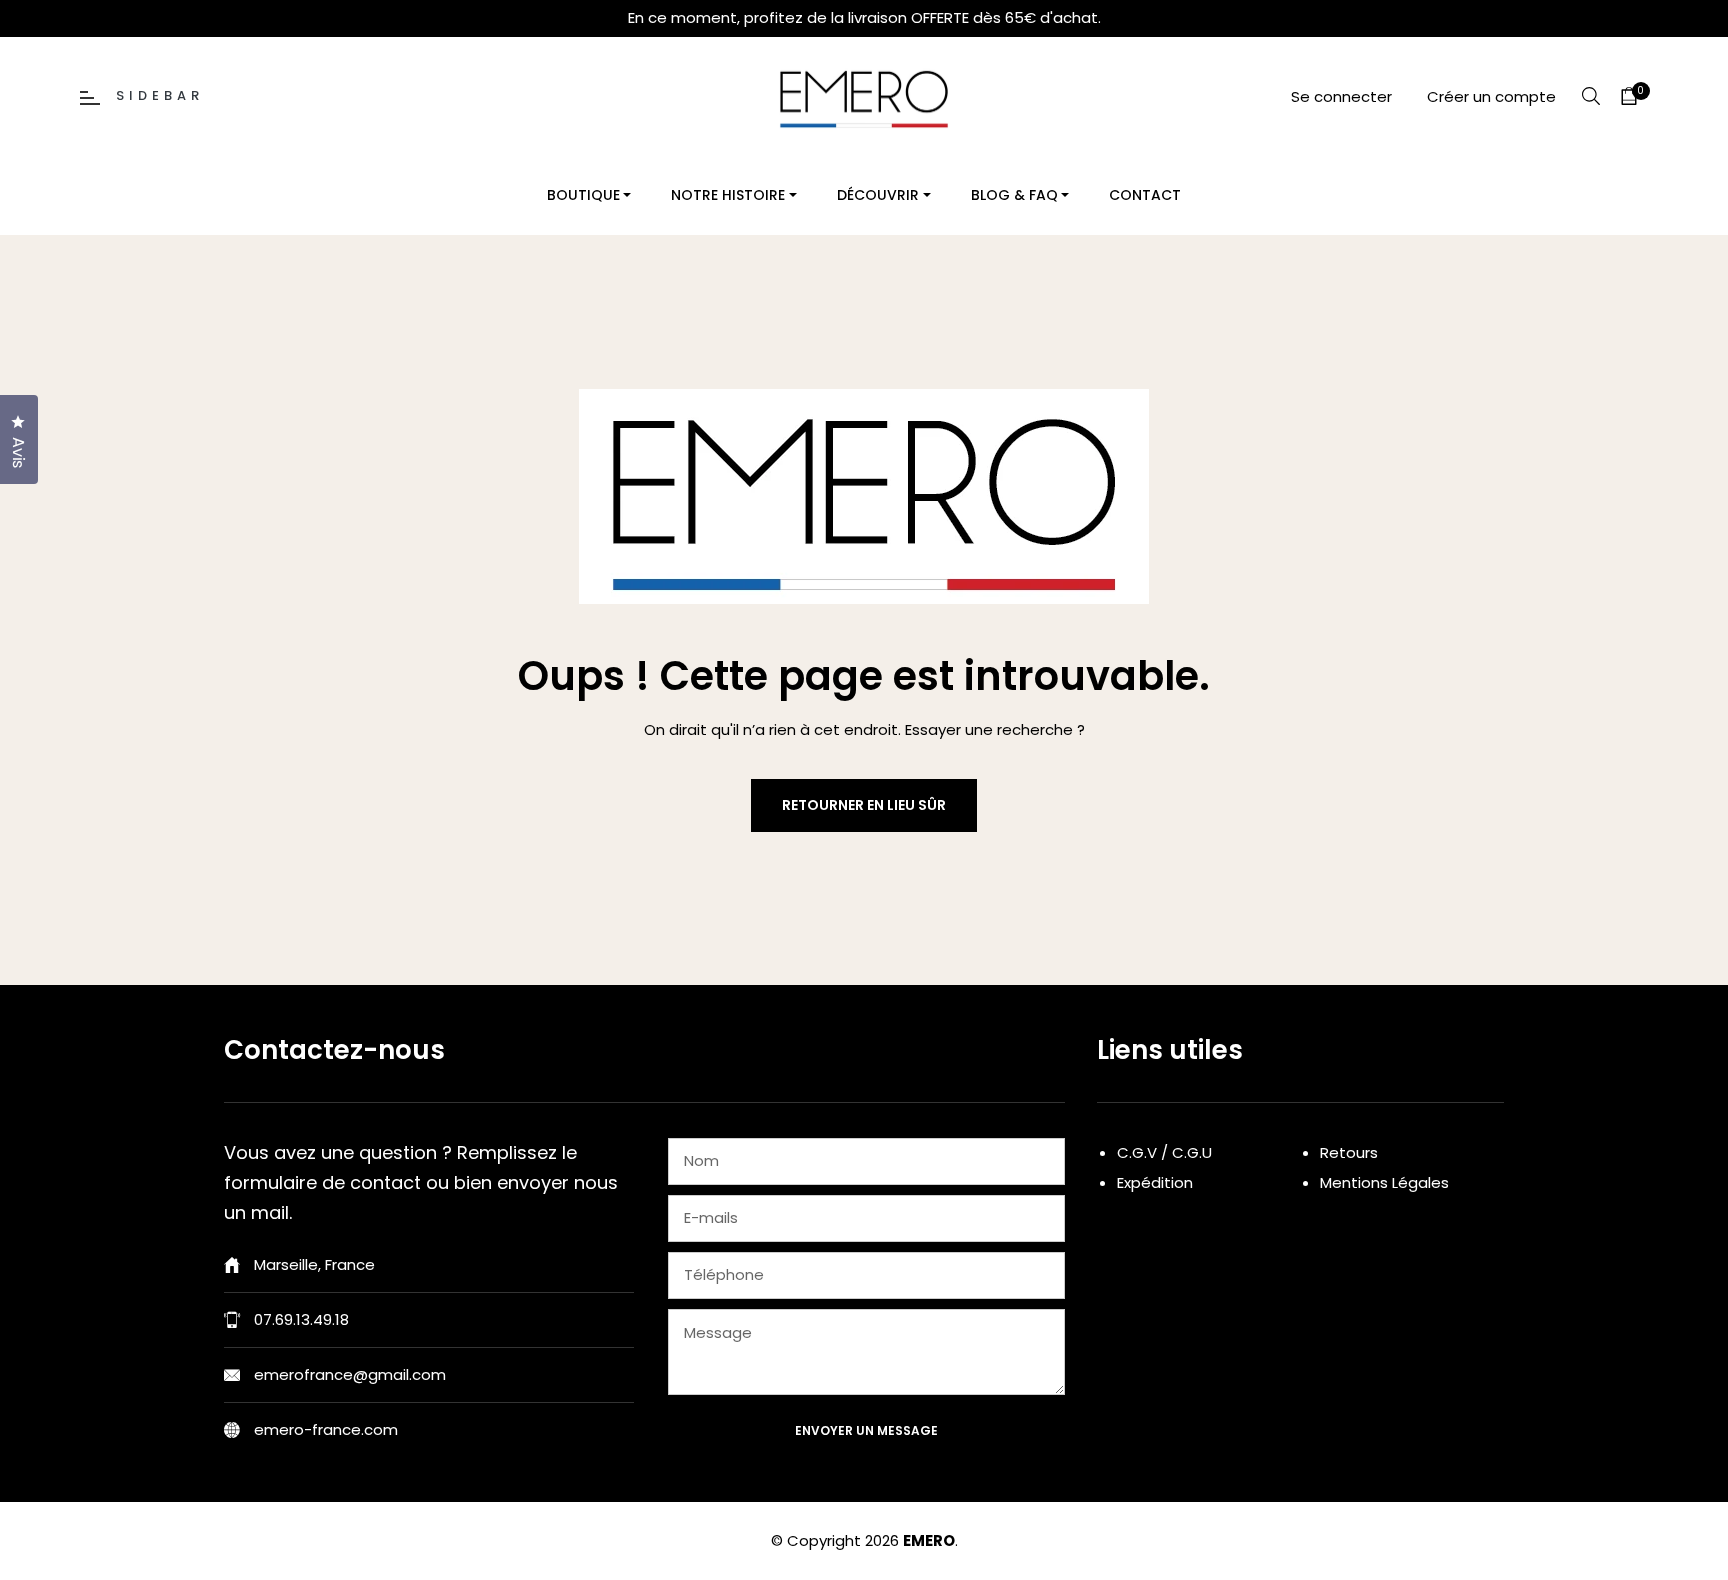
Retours (1349, 1152)
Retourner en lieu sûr (864, 805)
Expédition (1155, 1182)
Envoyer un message (866, 1430)
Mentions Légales (1384, 1182)
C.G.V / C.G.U (1164, 1152)
